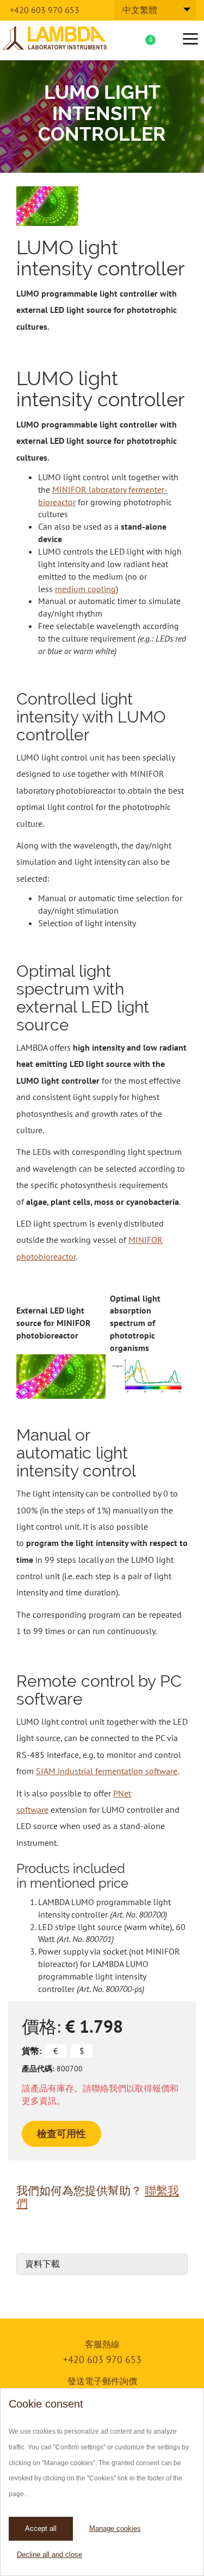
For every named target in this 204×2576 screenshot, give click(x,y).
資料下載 (42, 2264)
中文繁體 (140, 10)
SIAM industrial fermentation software (107, 1771)
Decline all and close (50, 2555)
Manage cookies (115, 2528)
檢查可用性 (61, 2134)
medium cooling (85, 589)
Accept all (41, 2528)
